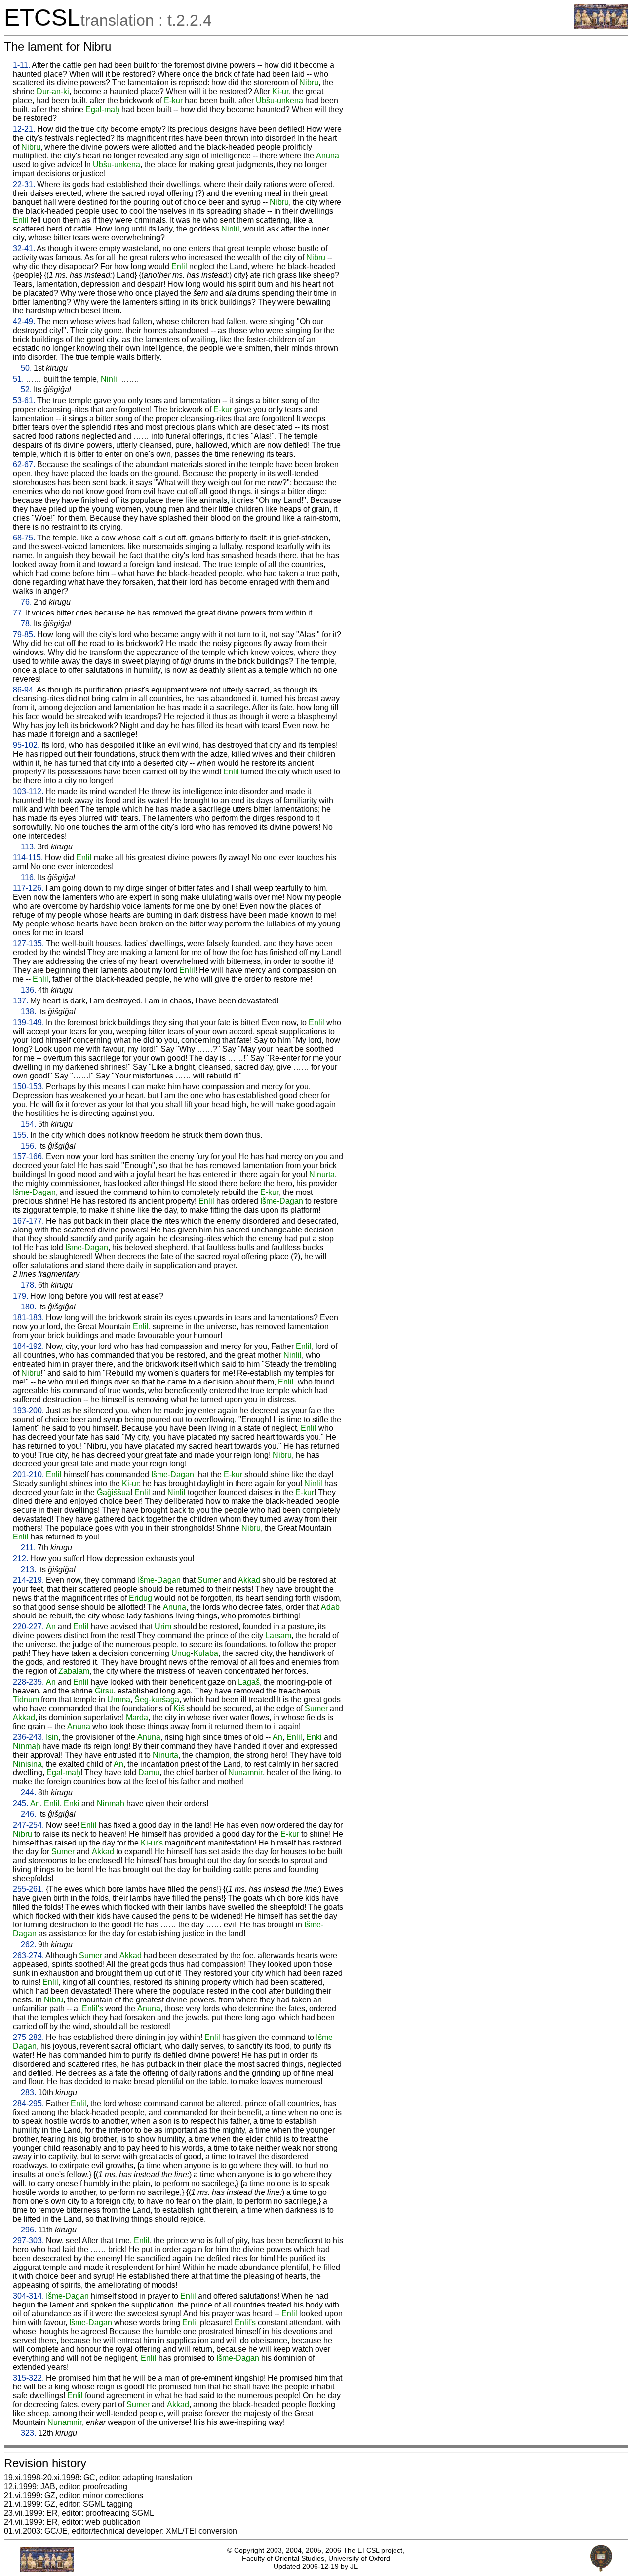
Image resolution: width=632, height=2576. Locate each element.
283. (28, 2093)
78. (26, 624)
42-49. (24, 322)
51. (18, 379)
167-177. (28, 1221)
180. (28, 1307)
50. (26, 368)
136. (28, 990)
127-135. (28, 943)
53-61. (24, 401)
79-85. (24, 634)
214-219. (28, 1580)
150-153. (28, 1087)
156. (28, 1146)
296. (28, 2230)
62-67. (24, 465)
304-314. (28, 2296)
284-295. (28, 2103)
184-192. (28, 1346)
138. (28, 1012)
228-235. (28, 1682)
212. (20, 1558)
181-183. (28, 1318)
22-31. (24, 184)
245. (20, 1803)
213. (28, 1569)
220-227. (28, 1627)
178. (28, 1285)
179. (20, 1296)
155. (20, 1135)
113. (28, 847)
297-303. (28, 2241)
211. (28, 1548)
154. (28, 1124)
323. (28, 2433)
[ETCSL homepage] (601, 26)
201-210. (28, 1475)
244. (28, 1792)
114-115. (28, 858)
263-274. (28, 1955)
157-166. (28, 1157)
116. (28, 877)
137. (20, 1001)
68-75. (24, 538)
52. (26, 390)
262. (28, 1944)
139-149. (28, 1022)
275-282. (28, 2037)
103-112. (28, 791)
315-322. (28, 2378)
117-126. (28, 888)
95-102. (26, 745)
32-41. (24, 249)
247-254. (28, 1825)
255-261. (28, 1889)
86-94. (24, 690)
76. (26, 602)
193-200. (28, 1410)
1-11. (21, 65)
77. (18, 613)
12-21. (24, 129)
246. (28, 1814)
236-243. (28, 1737)
